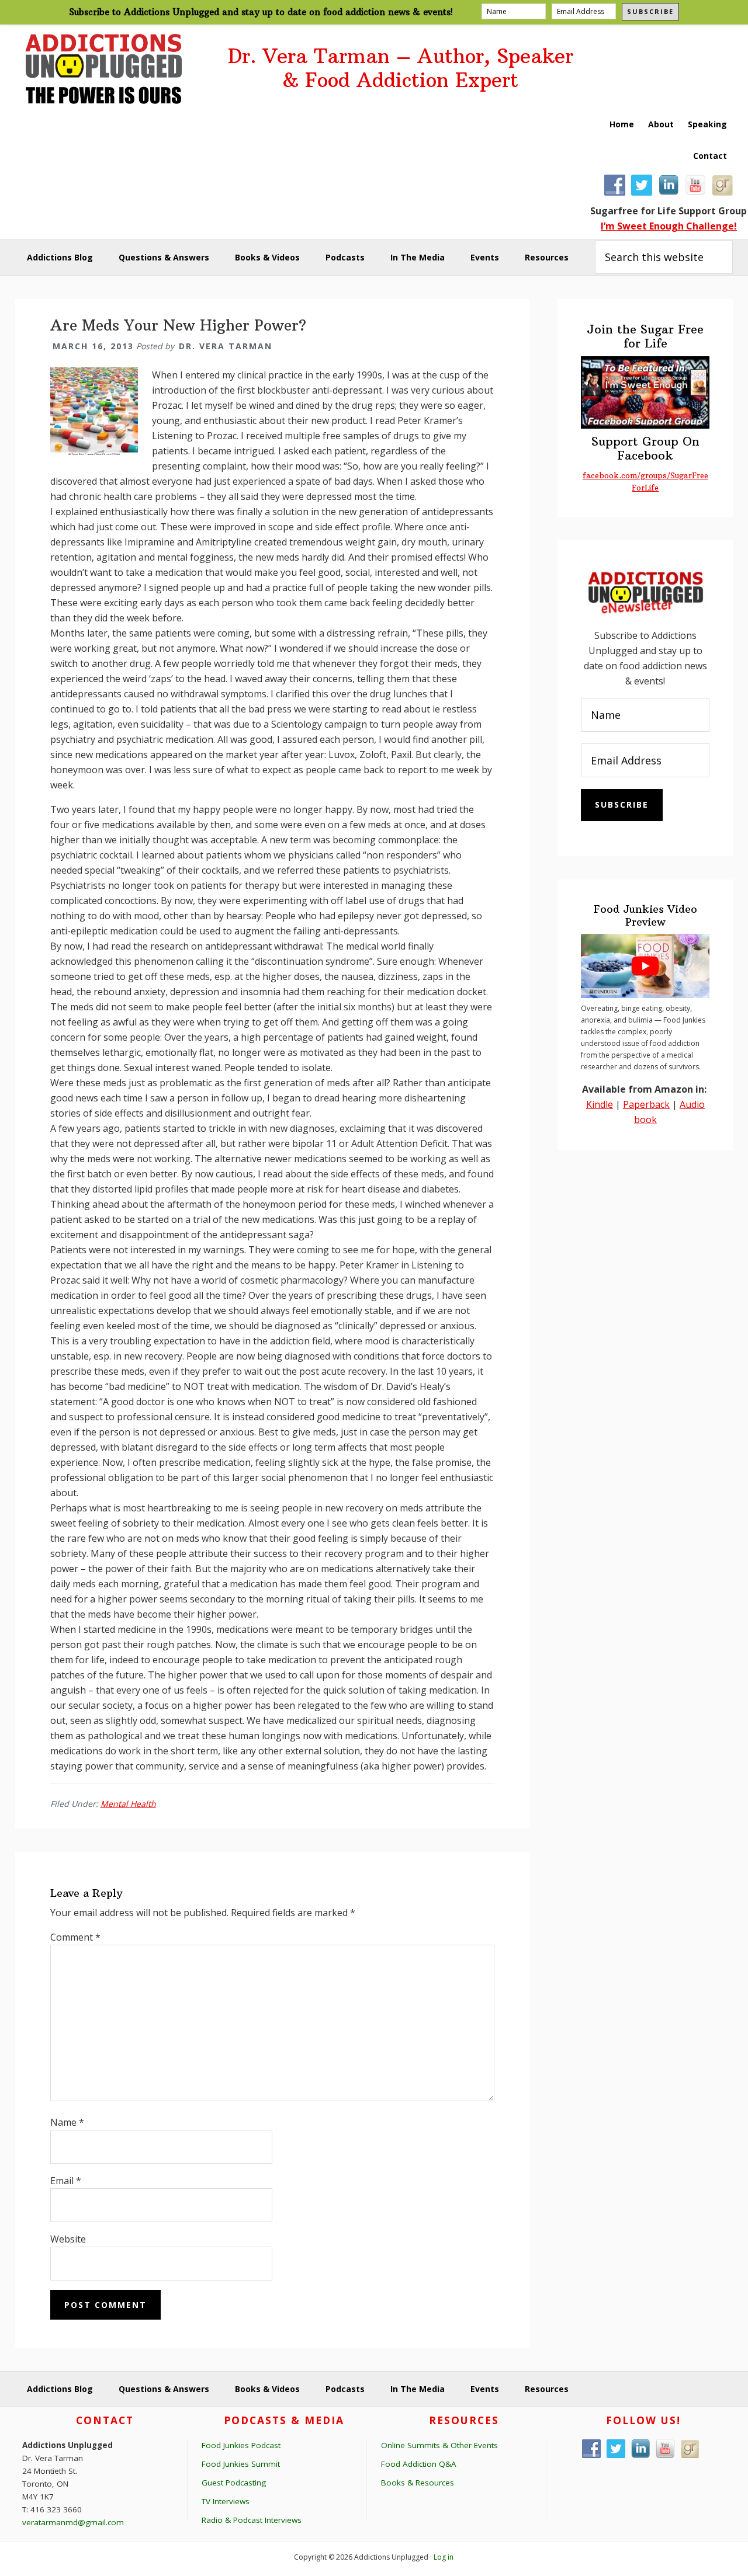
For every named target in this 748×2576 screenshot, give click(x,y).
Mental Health (128, 1804)
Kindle (600, 1104)
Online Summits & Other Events (439, 2445)
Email (66, 2181)
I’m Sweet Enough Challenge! (669, 226)
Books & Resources (418, 2483)
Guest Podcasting (234, 2483)
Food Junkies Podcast (241, 2445)
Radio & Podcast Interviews (252, 2520)
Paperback (646, 1104)
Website (68, 2239)
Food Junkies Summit (241, 2464)
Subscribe (650, 11)
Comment (75, 1937)
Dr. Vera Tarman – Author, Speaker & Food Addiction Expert (401, 68)
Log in (444, 2557)
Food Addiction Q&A (419, 2464)
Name (67, 2122)
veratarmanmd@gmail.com (73, 2522)
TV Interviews (226, 2501)
